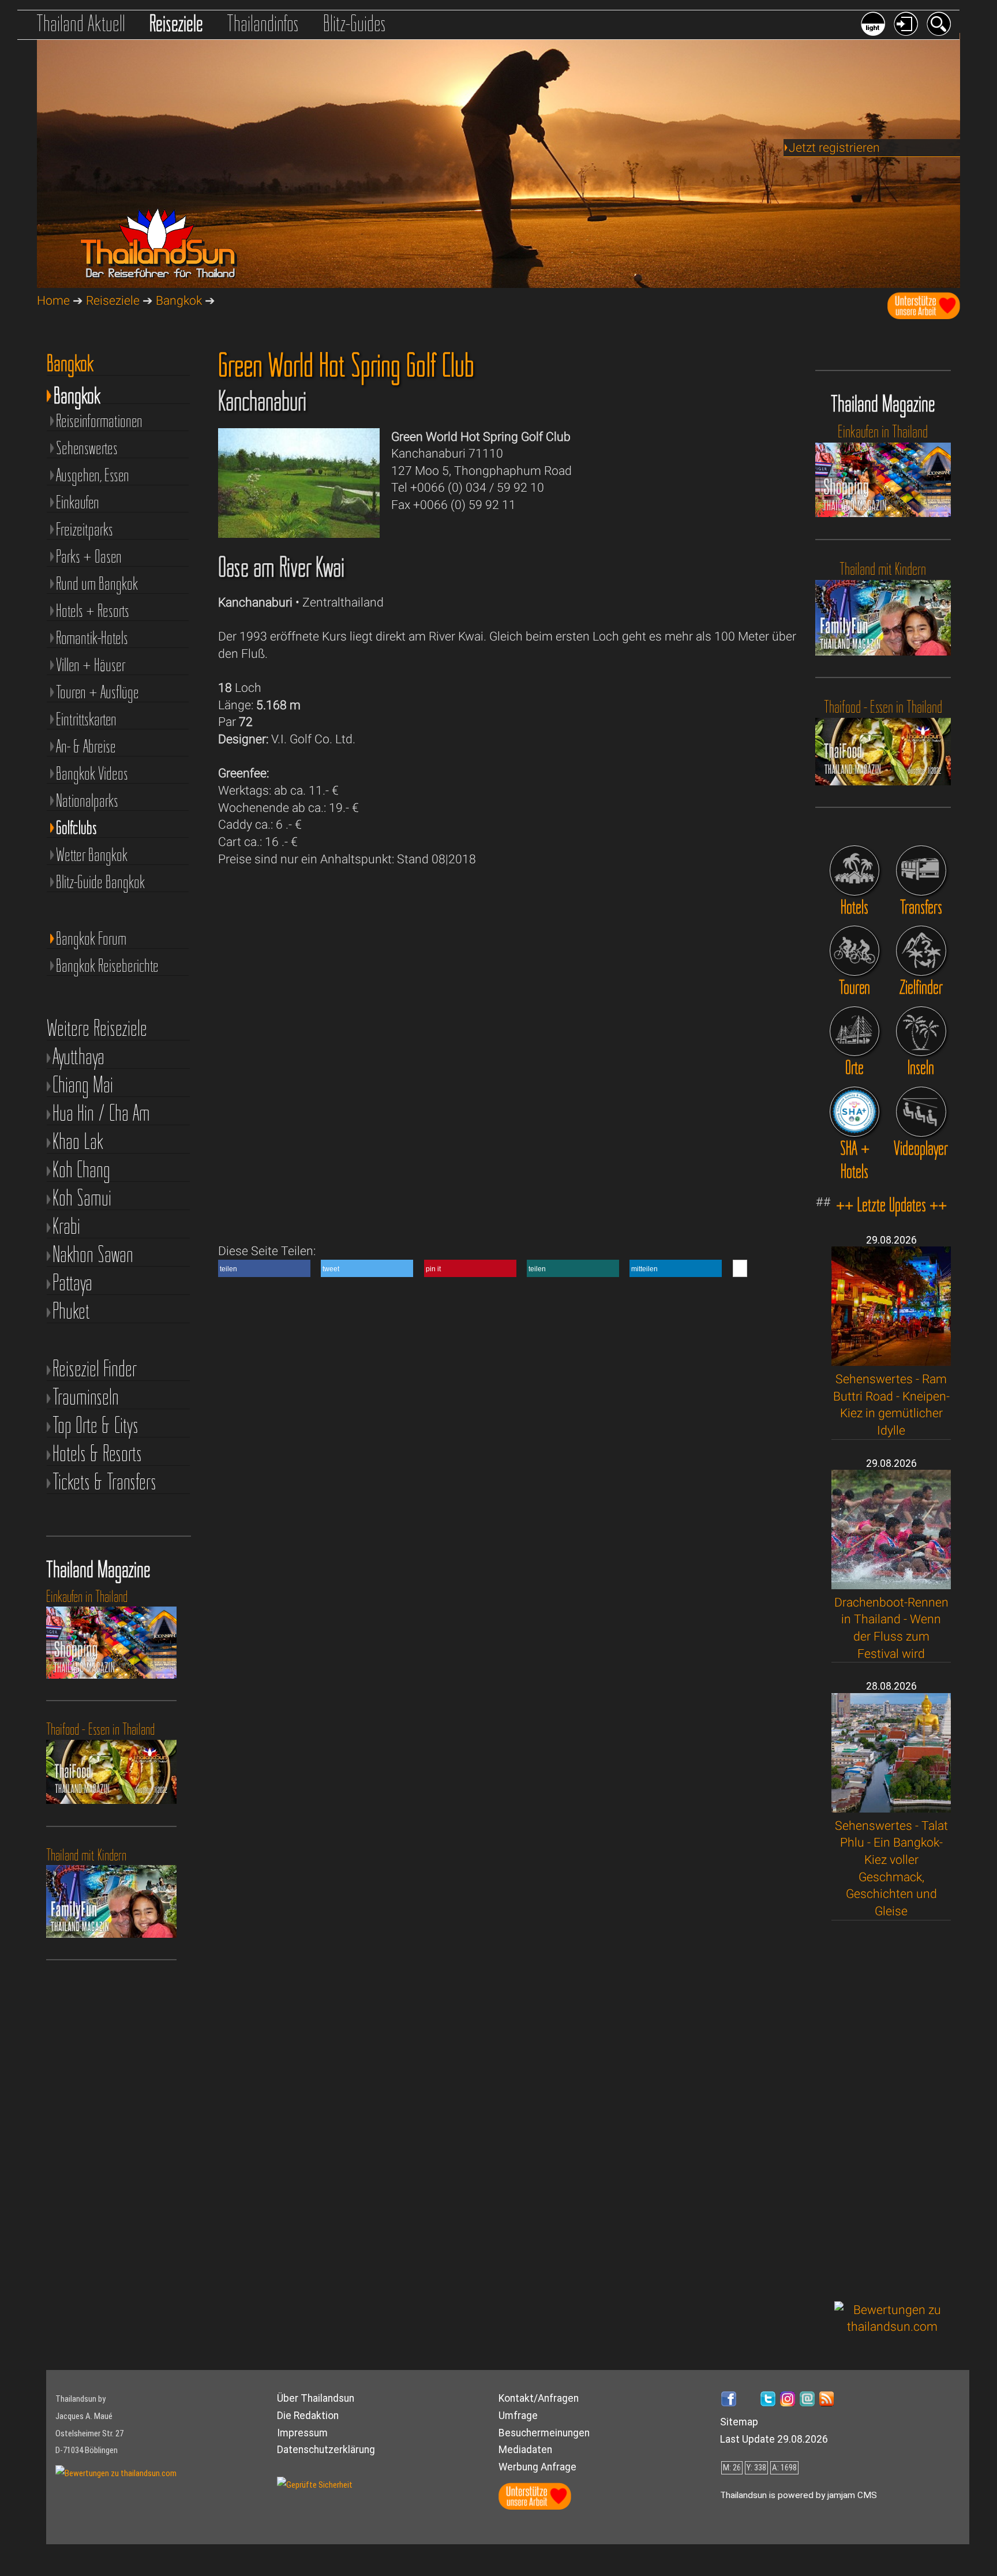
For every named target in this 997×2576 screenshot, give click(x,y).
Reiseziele (176, 23)
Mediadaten (525, 2450)
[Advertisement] (893, 2111)
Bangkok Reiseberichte (107, 965)
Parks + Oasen (89, 556)
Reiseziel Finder (95, 1369)
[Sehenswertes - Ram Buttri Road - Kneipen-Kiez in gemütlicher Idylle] (891, 1362)
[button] (264, 1268)
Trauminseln (86, 1397)
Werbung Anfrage (537, 2467)
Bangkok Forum (91, 938)
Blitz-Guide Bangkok (100, 881)
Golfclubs (76, 827)
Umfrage (518, 2416)
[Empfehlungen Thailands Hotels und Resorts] (855, 870)
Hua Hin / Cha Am (101, 1113)
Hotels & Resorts (97, 1454)
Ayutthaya (78, 1057)
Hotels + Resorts (93, 610)
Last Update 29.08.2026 (774, 2439)
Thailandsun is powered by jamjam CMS (799, 2495)
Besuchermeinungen (544, 2433)
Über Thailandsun (316, 2398)
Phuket (71, 1311)
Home (53, 300)
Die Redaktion (308, 2416)
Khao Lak (78, 1142)
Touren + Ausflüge (98, 692)
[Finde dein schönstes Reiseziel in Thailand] (921, 951)
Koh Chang (81, 1170)
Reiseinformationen (99, 420)
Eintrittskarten (86, 719)
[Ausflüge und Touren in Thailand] (855, 951)
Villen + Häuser (91, 664)
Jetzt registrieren (834, 147)
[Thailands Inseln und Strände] (921, 1031)
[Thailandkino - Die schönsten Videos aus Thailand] (921, 1112)
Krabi (66, 1227)
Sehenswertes (87, 448)
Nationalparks (87, 800)
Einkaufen (78, 502)
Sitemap (739, 2422)
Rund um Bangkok (97, 583)
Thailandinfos (263, 23)
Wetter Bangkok (92, 854)
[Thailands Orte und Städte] (855, 1031)
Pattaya (72, 1283)
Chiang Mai (83, 1085)
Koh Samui (82, 1198)
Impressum (302, 2433)
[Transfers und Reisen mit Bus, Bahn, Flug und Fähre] (921, 870)
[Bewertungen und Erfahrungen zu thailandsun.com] (893, 2326)
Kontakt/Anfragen (539, 2398)
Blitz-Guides (355, 23)
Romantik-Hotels (92, 637)
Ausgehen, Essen (93, 475)
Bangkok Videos (92, 773)
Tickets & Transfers (104, 1482)
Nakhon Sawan (93, 1255)
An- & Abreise (86, 746)
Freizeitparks (85, 529)
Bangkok (179, 300)
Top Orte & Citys (95, 1426)
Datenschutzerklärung (326, 2450)
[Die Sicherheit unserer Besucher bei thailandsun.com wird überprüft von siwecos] (315, 2485)
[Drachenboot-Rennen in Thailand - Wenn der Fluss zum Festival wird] (891, 1585)
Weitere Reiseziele (97, 1029)
